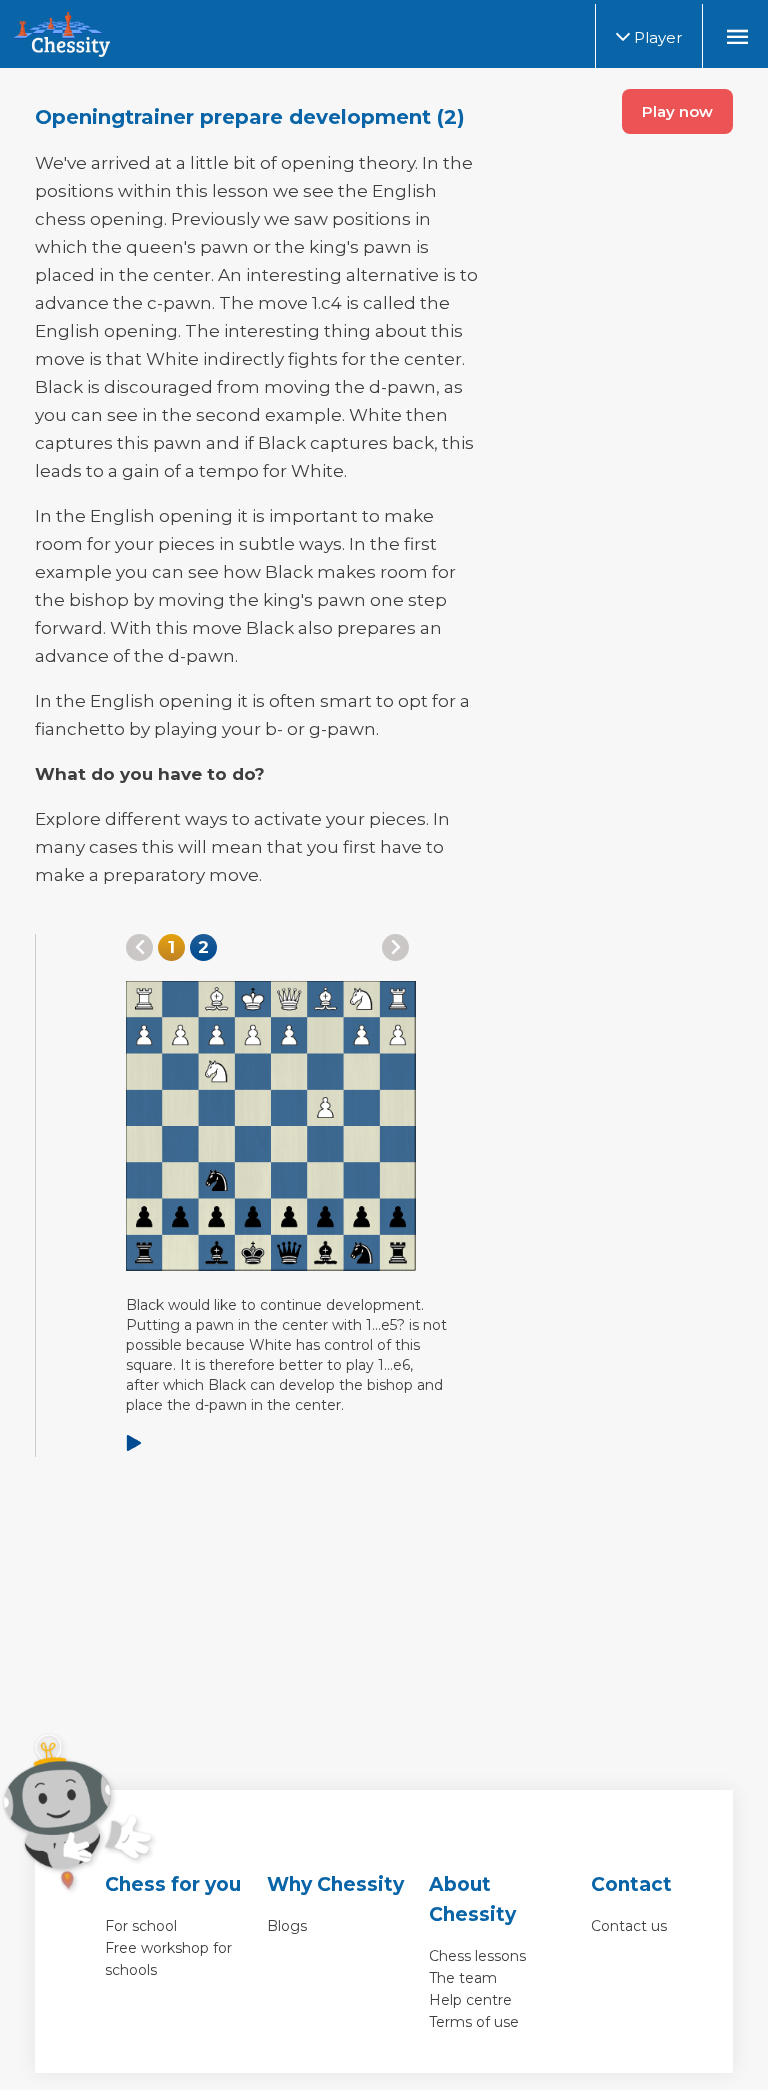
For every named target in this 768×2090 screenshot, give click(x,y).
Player (656, 37)
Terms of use (474, 2022)
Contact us (629, 1926)
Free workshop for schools (168, 1959)
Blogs (287, 1926)
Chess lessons (477, 1956)
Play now (677, 111)
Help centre (470, 2000)
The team (463, 1978)
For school (141, 1926)
